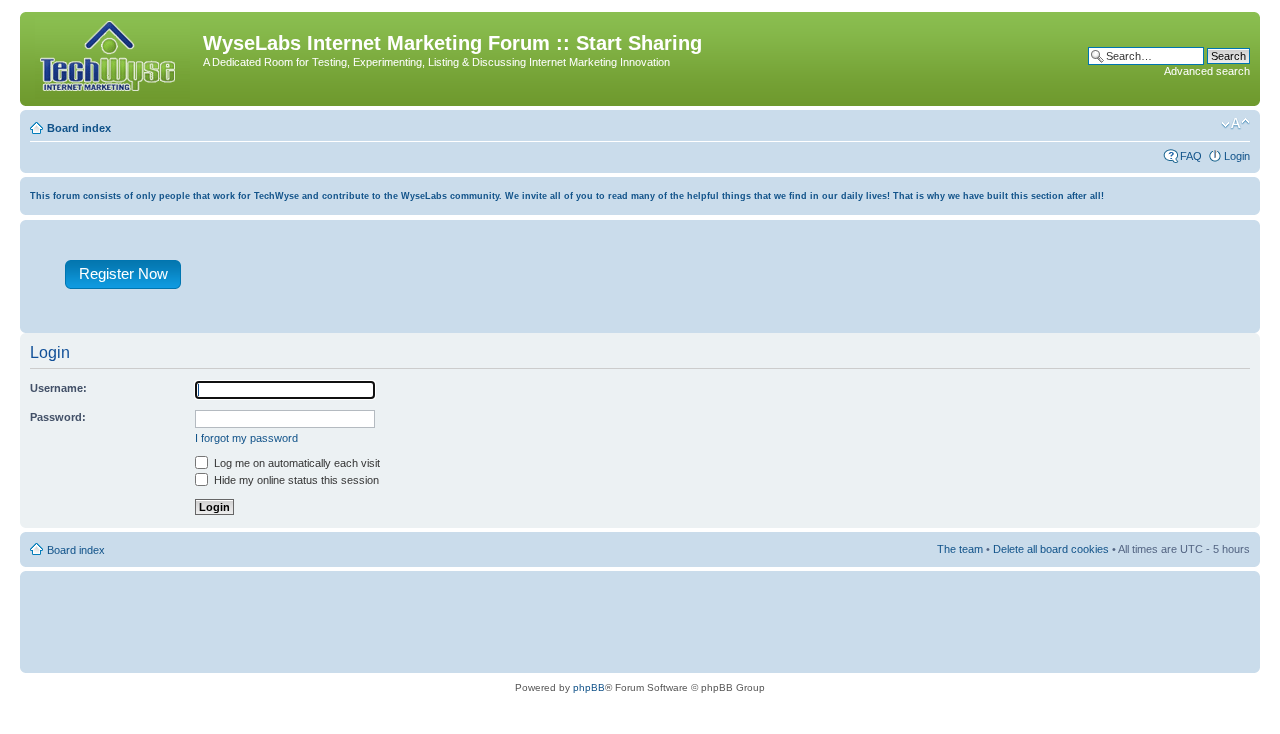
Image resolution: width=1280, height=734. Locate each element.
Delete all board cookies (1051, 549)
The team (960, 549)
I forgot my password (246, 438)
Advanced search (1207, 71)
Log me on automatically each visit (295, 463)
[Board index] (114, 59)
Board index (79, 128)
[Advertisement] (733, 281)
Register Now (123, 273)
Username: (58, 388)
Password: (58, 417)
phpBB (589, 687)
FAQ (1191, 156)
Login (1237, 156)
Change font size (1235, 124)
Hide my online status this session (295, 480)
